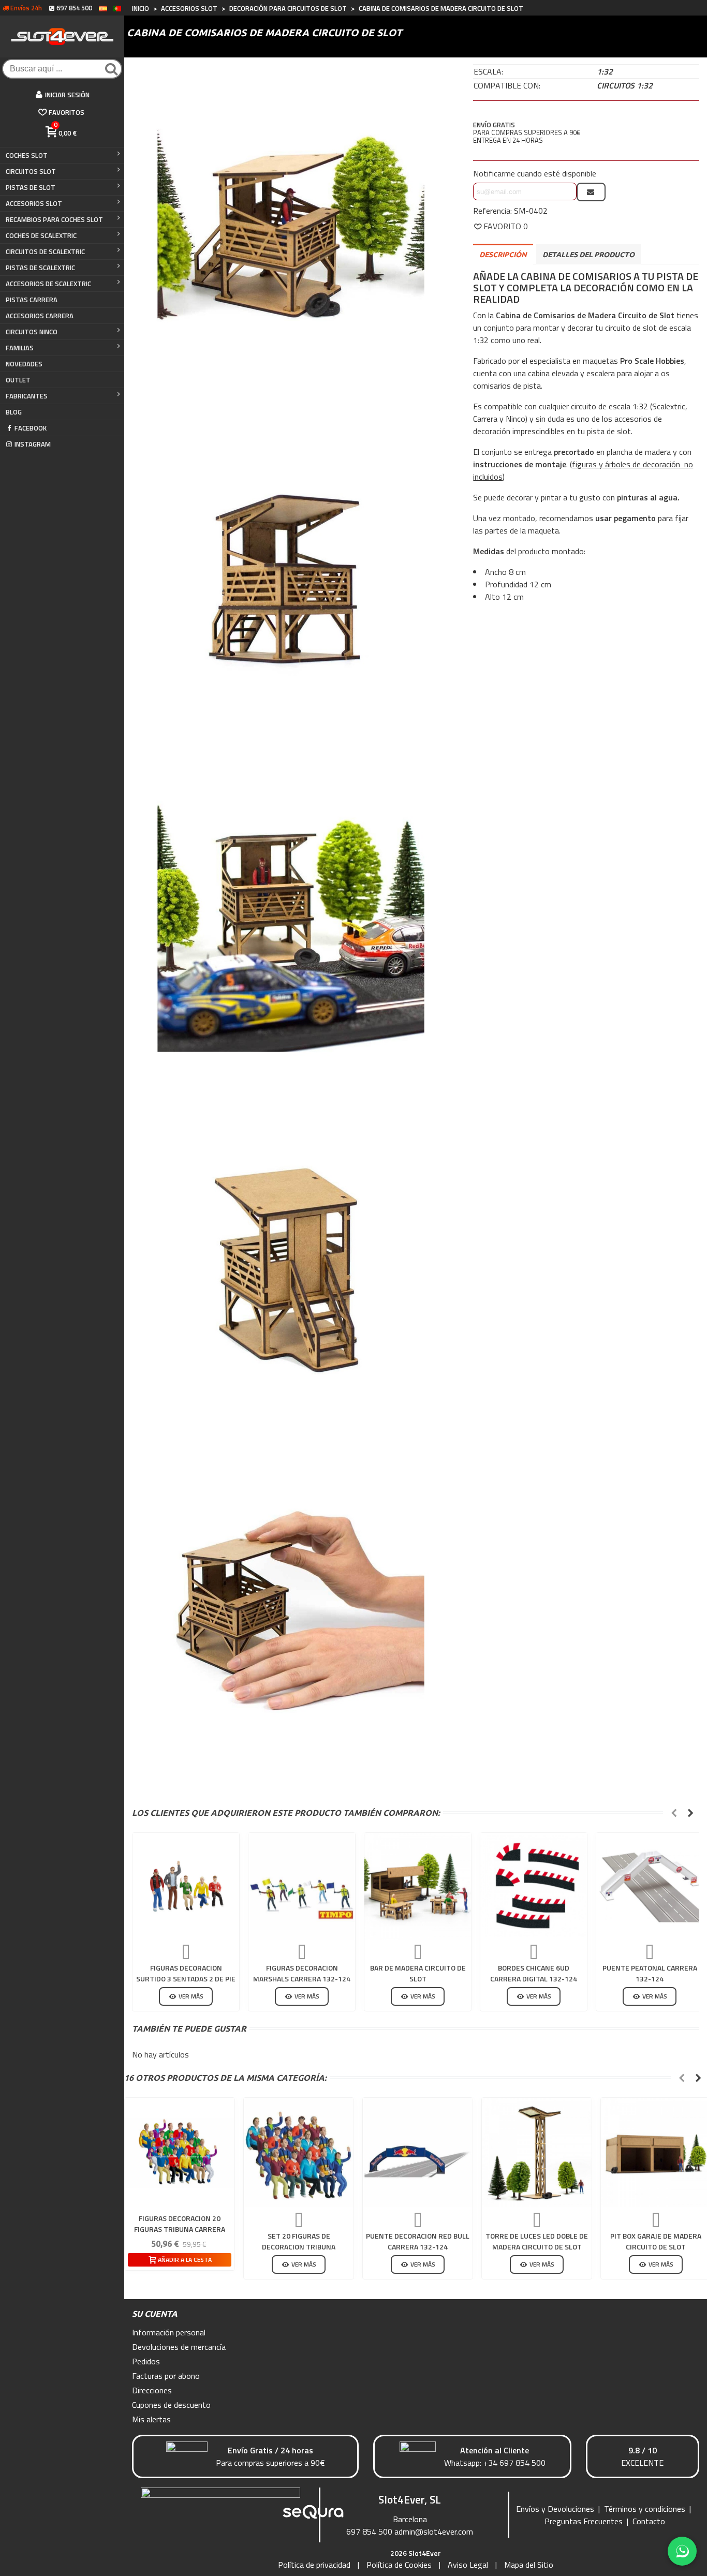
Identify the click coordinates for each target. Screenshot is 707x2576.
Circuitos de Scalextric (45, 251)
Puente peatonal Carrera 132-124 (650, 1973)
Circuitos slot (31, 171)
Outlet (18, 380)
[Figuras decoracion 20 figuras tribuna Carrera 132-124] (180, 2153)
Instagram (33, 444)
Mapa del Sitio (529, 2565)
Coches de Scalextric (41, 235)
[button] (674, 1813)
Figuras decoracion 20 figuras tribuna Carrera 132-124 (180, 2229)
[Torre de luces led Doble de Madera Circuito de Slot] (537, 2153)
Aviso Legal (468, 2565)
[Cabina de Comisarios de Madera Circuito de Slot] (291, 230)
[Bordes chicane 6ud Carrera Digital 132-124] (534, 1886)
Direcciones (152, 2390)
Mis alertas (151, 2419)
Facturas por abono (166, 2376)
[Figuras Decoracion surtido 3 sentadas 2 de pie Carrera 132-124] (186, 1886)
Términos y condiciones (645, 2509)
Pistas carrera (32, 300)
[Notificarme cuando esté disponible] (591, 192)
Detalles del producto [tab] (588, 255)
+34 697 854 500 (514, 2463)
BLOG (14, 412)
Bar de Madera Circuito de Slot (418, 1973)
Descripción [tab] (503, 255)
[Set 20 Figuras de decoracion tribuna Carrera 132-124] (299, 2153)
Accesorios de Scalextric (48, 284)
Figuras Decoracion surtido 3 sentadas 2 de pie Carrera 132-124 (186, 1979)
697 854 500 (369, 2531)
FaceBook (31, 428)
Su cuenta (155, 2314)
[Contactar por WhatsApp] (682, 2551)
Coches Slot (27, 155)
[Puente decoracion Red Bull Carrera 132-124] (418, 2153)
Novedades (24, 364)
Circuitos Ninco (32, 332)
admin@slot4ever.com (434, 2531)
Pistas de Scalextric (40, 268)
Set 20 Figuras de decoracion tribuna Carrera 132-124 (299, 2247)
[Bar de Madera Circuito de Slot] (418, 1886)
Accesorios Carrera (40, 316)
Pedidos (146, 2361)
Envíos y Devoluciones (555, 2509)
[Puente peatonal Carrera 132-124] (650, 1886)
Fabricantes (27, 396)
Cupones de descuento (171, 2405)
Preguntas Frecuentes (584, 2521)
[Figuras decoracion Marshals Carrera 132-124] (302, 1886)
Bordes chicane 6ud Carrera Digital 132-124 (534, 1973)
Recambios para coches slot (54, 219)
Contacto (649, 2521)
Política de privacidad (314, 2565)
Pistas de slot (31, 187)
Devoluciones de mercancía (179, 2347)
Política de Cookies (399, 2565)
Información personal (169, 2332)
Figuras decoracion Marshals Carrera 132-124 (302, 1973)
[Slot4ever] (62, 36)
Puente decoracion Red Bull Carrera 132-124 (418, 2241)
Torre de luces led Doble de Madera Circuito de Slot (537, 2241)
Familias (20, 348)
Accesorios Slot (34, 203)
